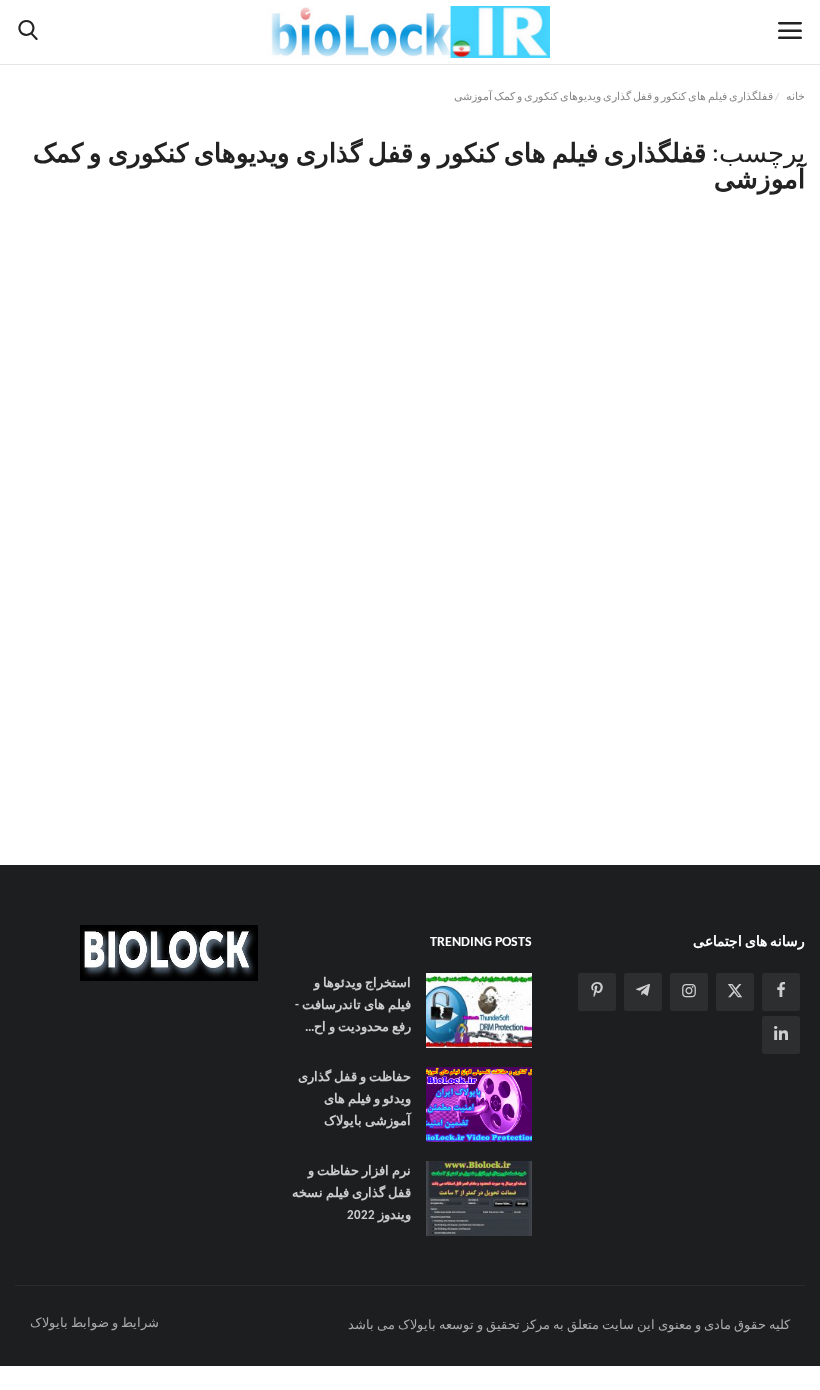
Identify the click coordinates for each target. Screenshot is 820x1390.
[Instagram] (689, 992)
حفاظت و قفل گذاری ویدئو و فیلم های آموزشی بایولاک (354, 1099)
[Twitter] (735, 992)
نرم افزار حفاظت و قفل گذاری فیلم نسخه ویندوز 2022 (351, 1193)
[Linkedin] (781, 1035)
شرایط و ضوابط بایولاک (94, 1323)
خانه (795, 97)
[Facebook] (781, 992)
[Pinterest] (597, 992)
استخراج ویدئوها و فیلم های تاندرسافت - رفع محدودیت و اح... (352, 1005)
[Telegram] (643, 992)
